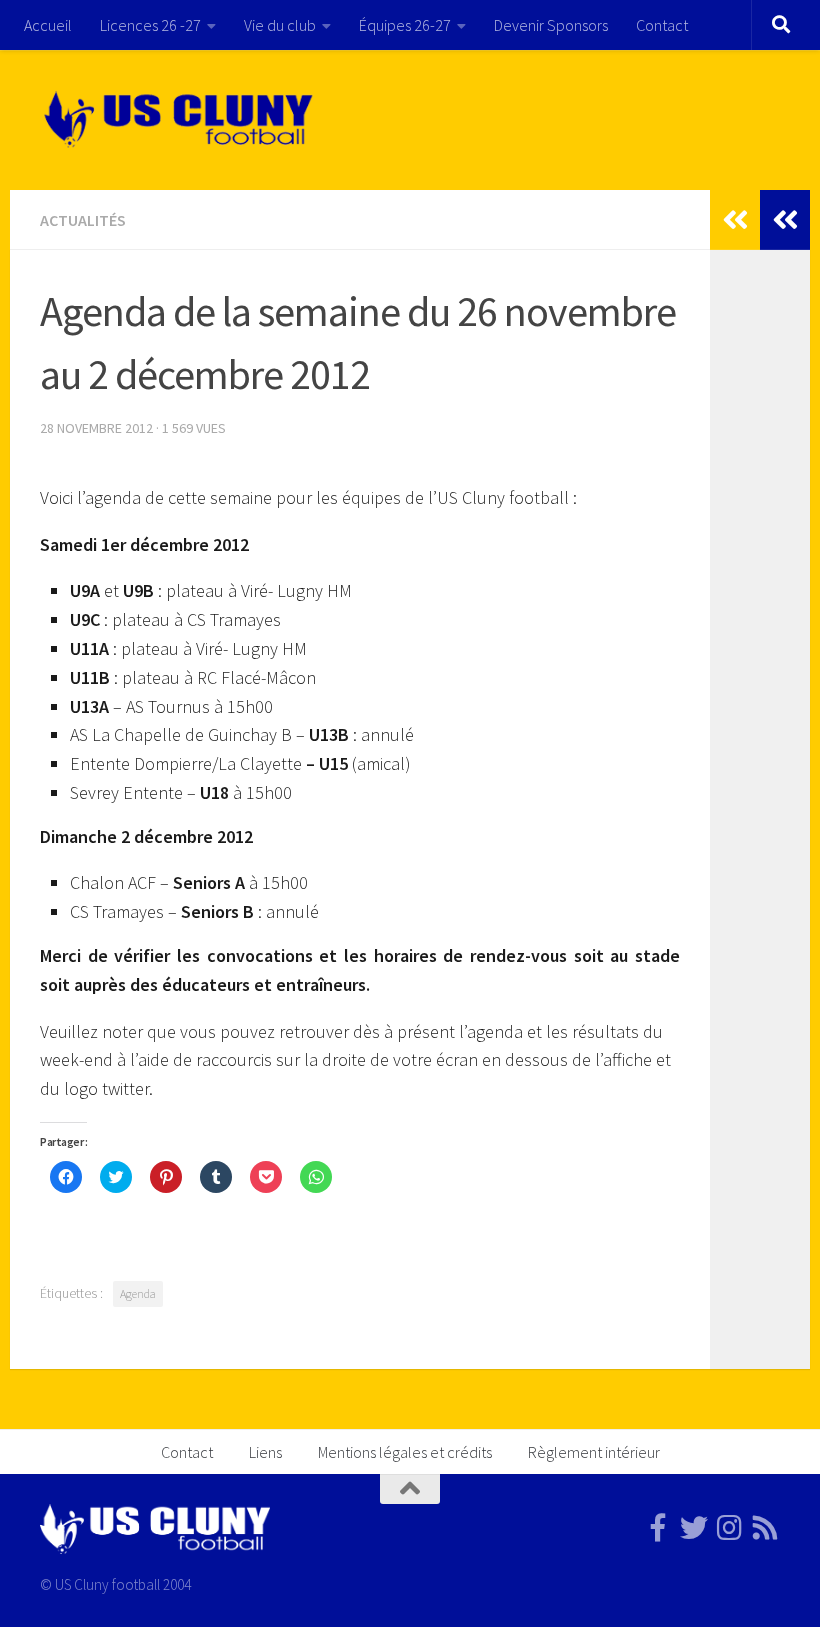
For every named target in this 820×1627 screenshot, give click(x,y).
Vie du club (280, 25)
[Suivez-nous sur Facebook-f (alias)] (658, 1528)
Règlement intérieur (594, 1452)
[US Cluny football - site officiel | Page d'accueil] (181, 120)
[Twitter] (694, 1528)
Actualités (83, 220)
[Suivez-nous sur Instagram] (730, 1528)
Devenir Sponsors (551, 25)
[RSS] (766, 1528)
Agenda (138, 1293)
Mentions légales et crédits (405, 1452)
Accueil (48, 25)
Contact (662, 25)
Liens (265, 1452)
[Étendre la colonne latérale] (785, 220)
